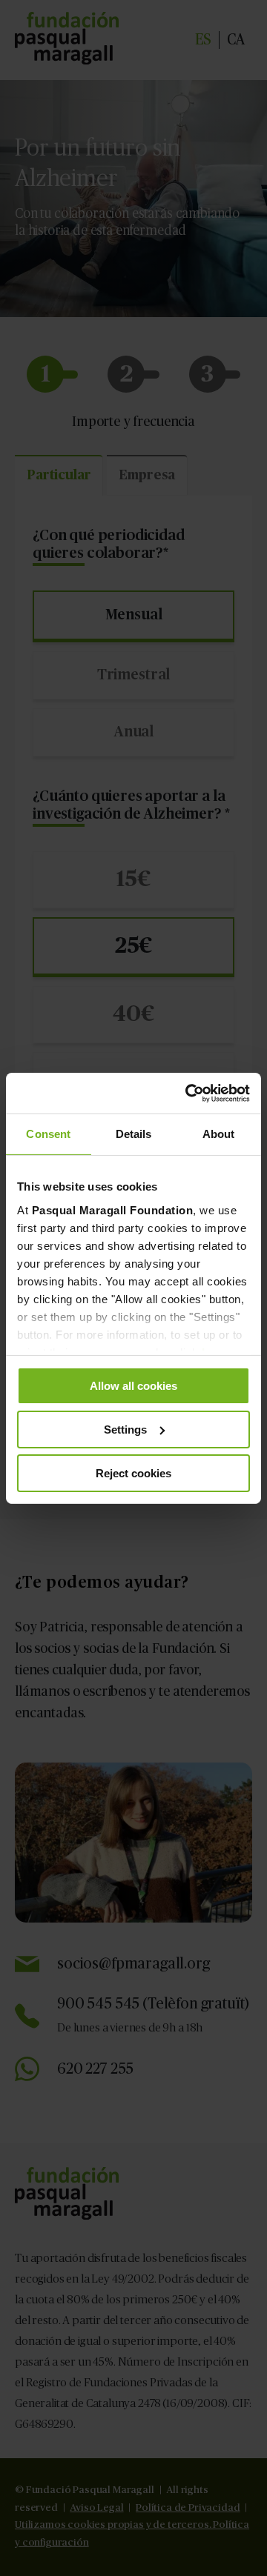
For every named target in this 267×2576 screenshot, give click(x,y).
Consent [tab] (48, 1134)
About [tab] (219, 1134)
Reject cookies (133, 1472)
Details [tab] (134, 1134)
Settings (125, 1430)
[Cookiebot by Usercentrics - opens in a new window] (188, 1093)
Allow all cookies (133, 1386)
